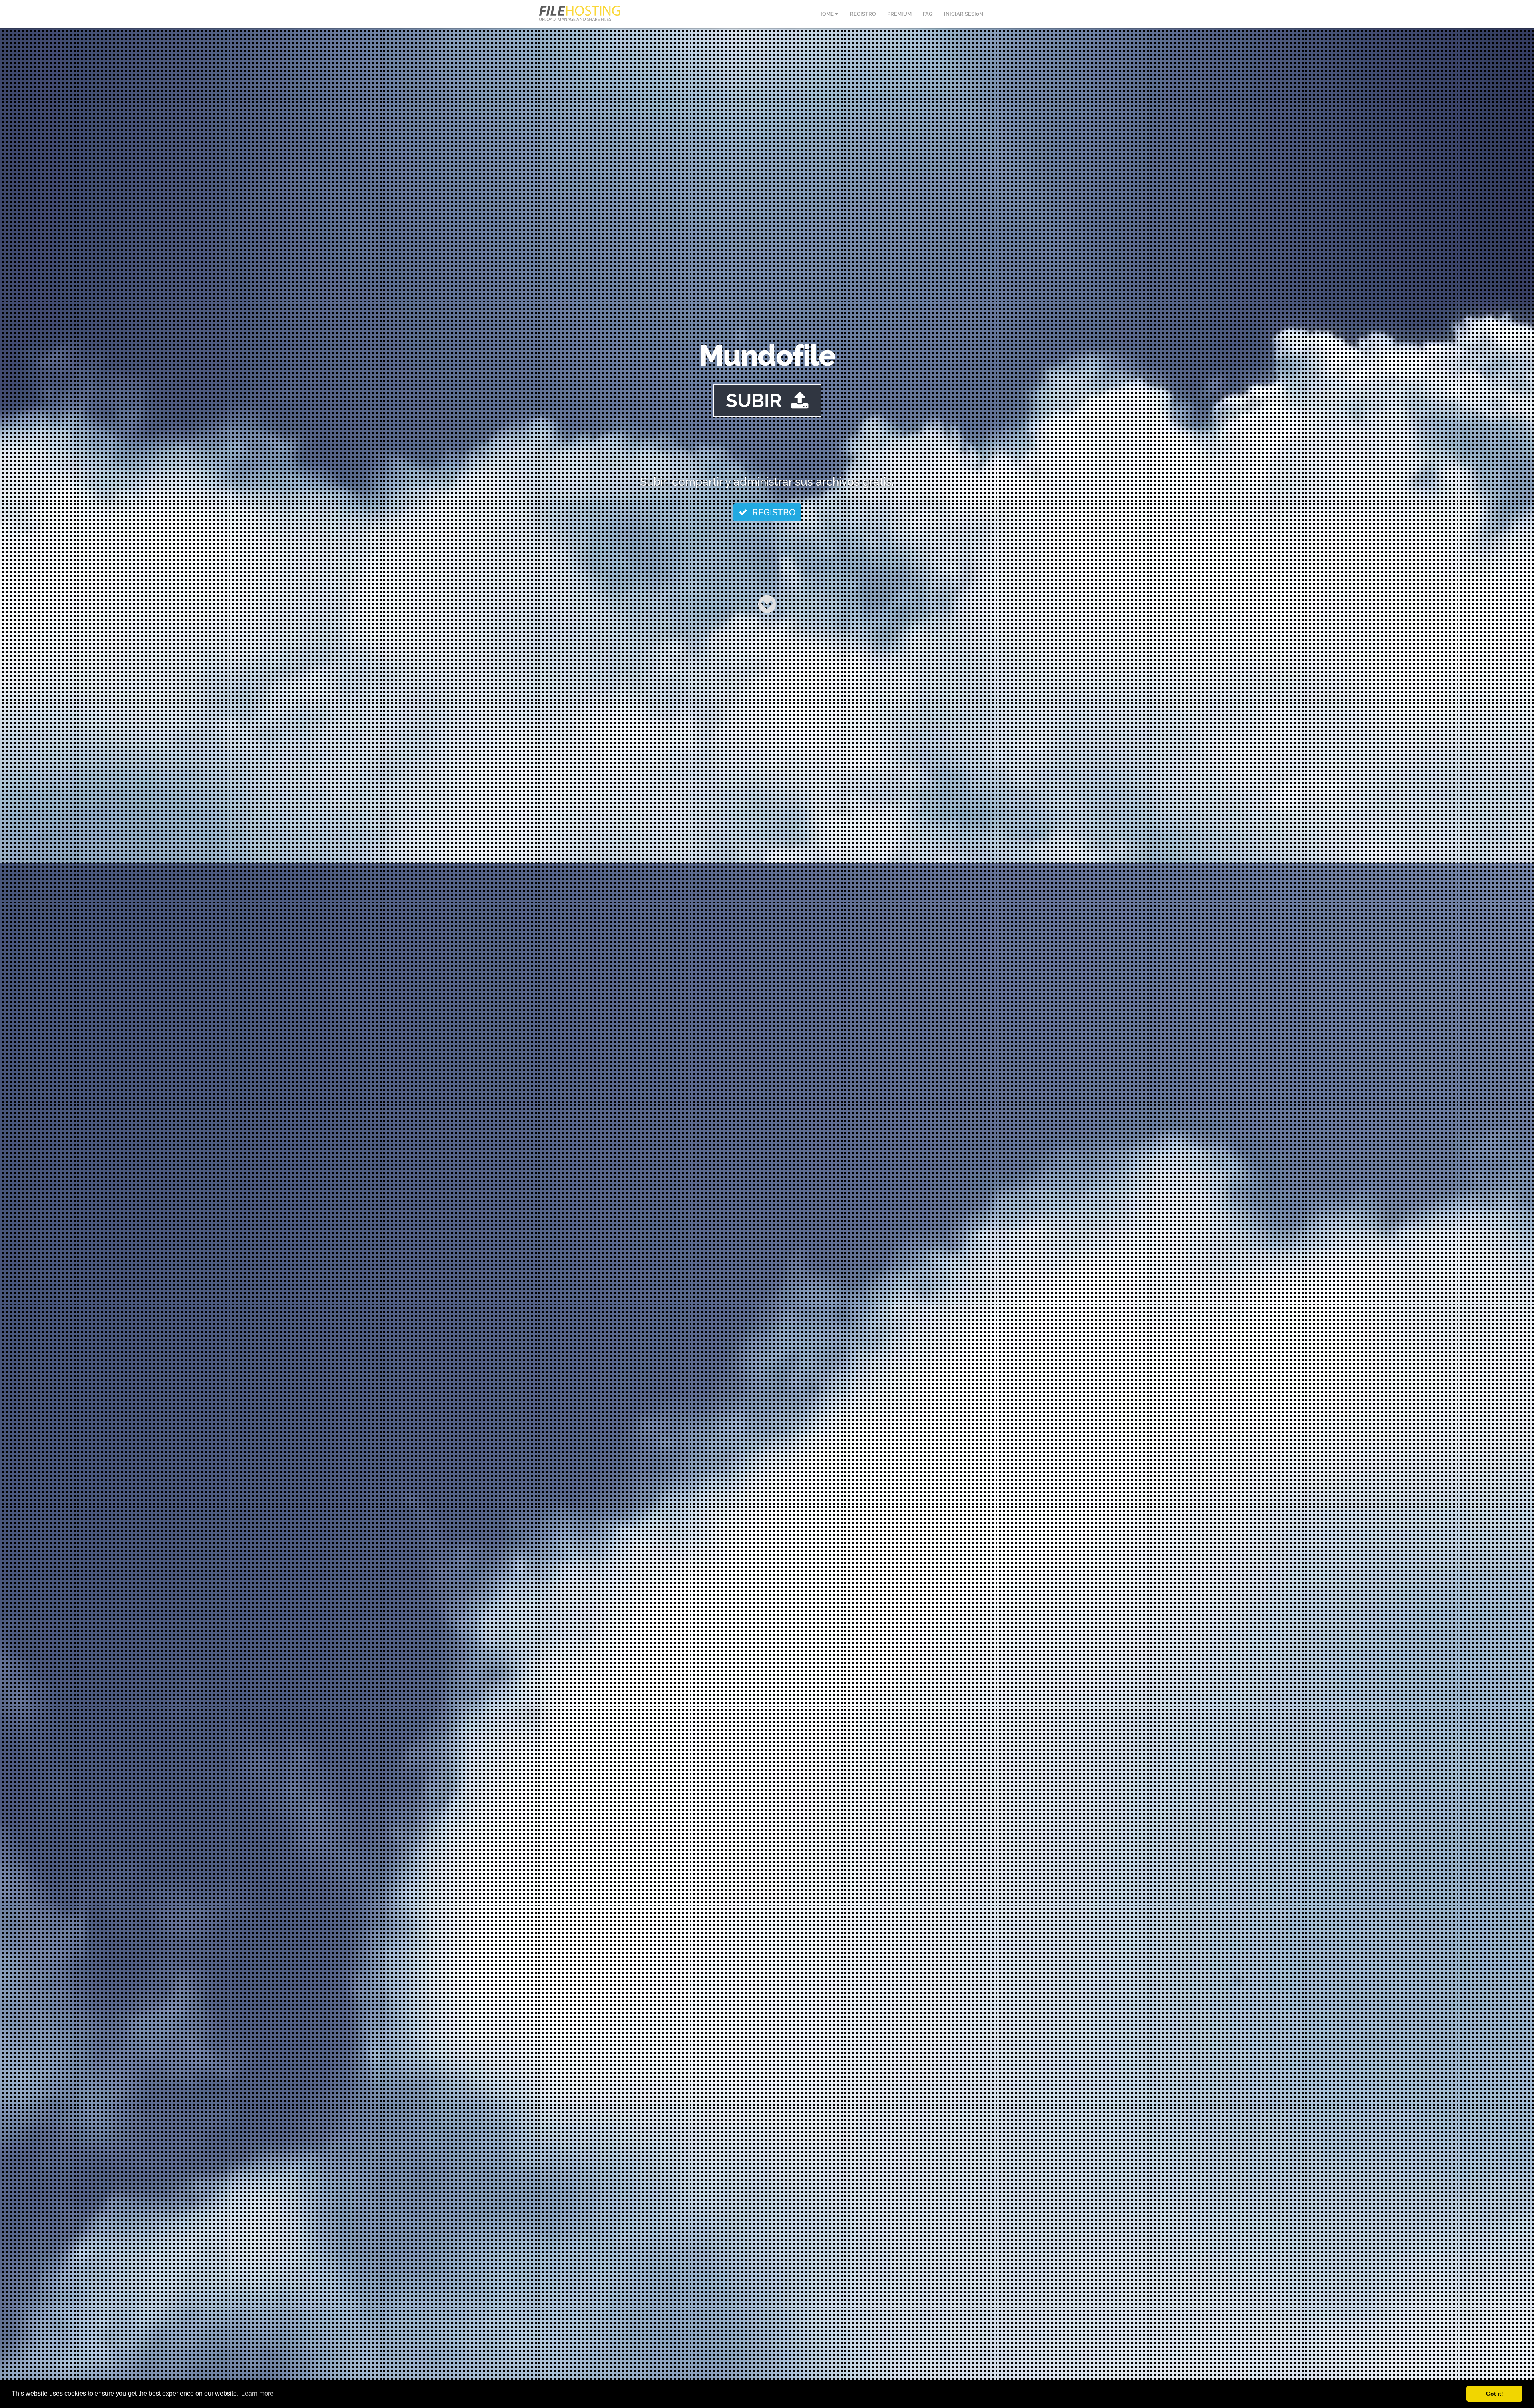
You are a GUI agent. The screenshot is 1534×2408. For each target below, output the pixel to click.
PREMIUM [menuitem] (899, 14)
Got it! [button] (1495, 2394)
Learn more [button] (257, 2393)
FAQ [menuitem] (928, 14)
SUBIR (758, 401)
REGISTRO (772, 512)
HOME (827, 14)
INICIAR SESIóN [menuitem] (964, 14)
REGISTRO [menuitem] (863, 14)
